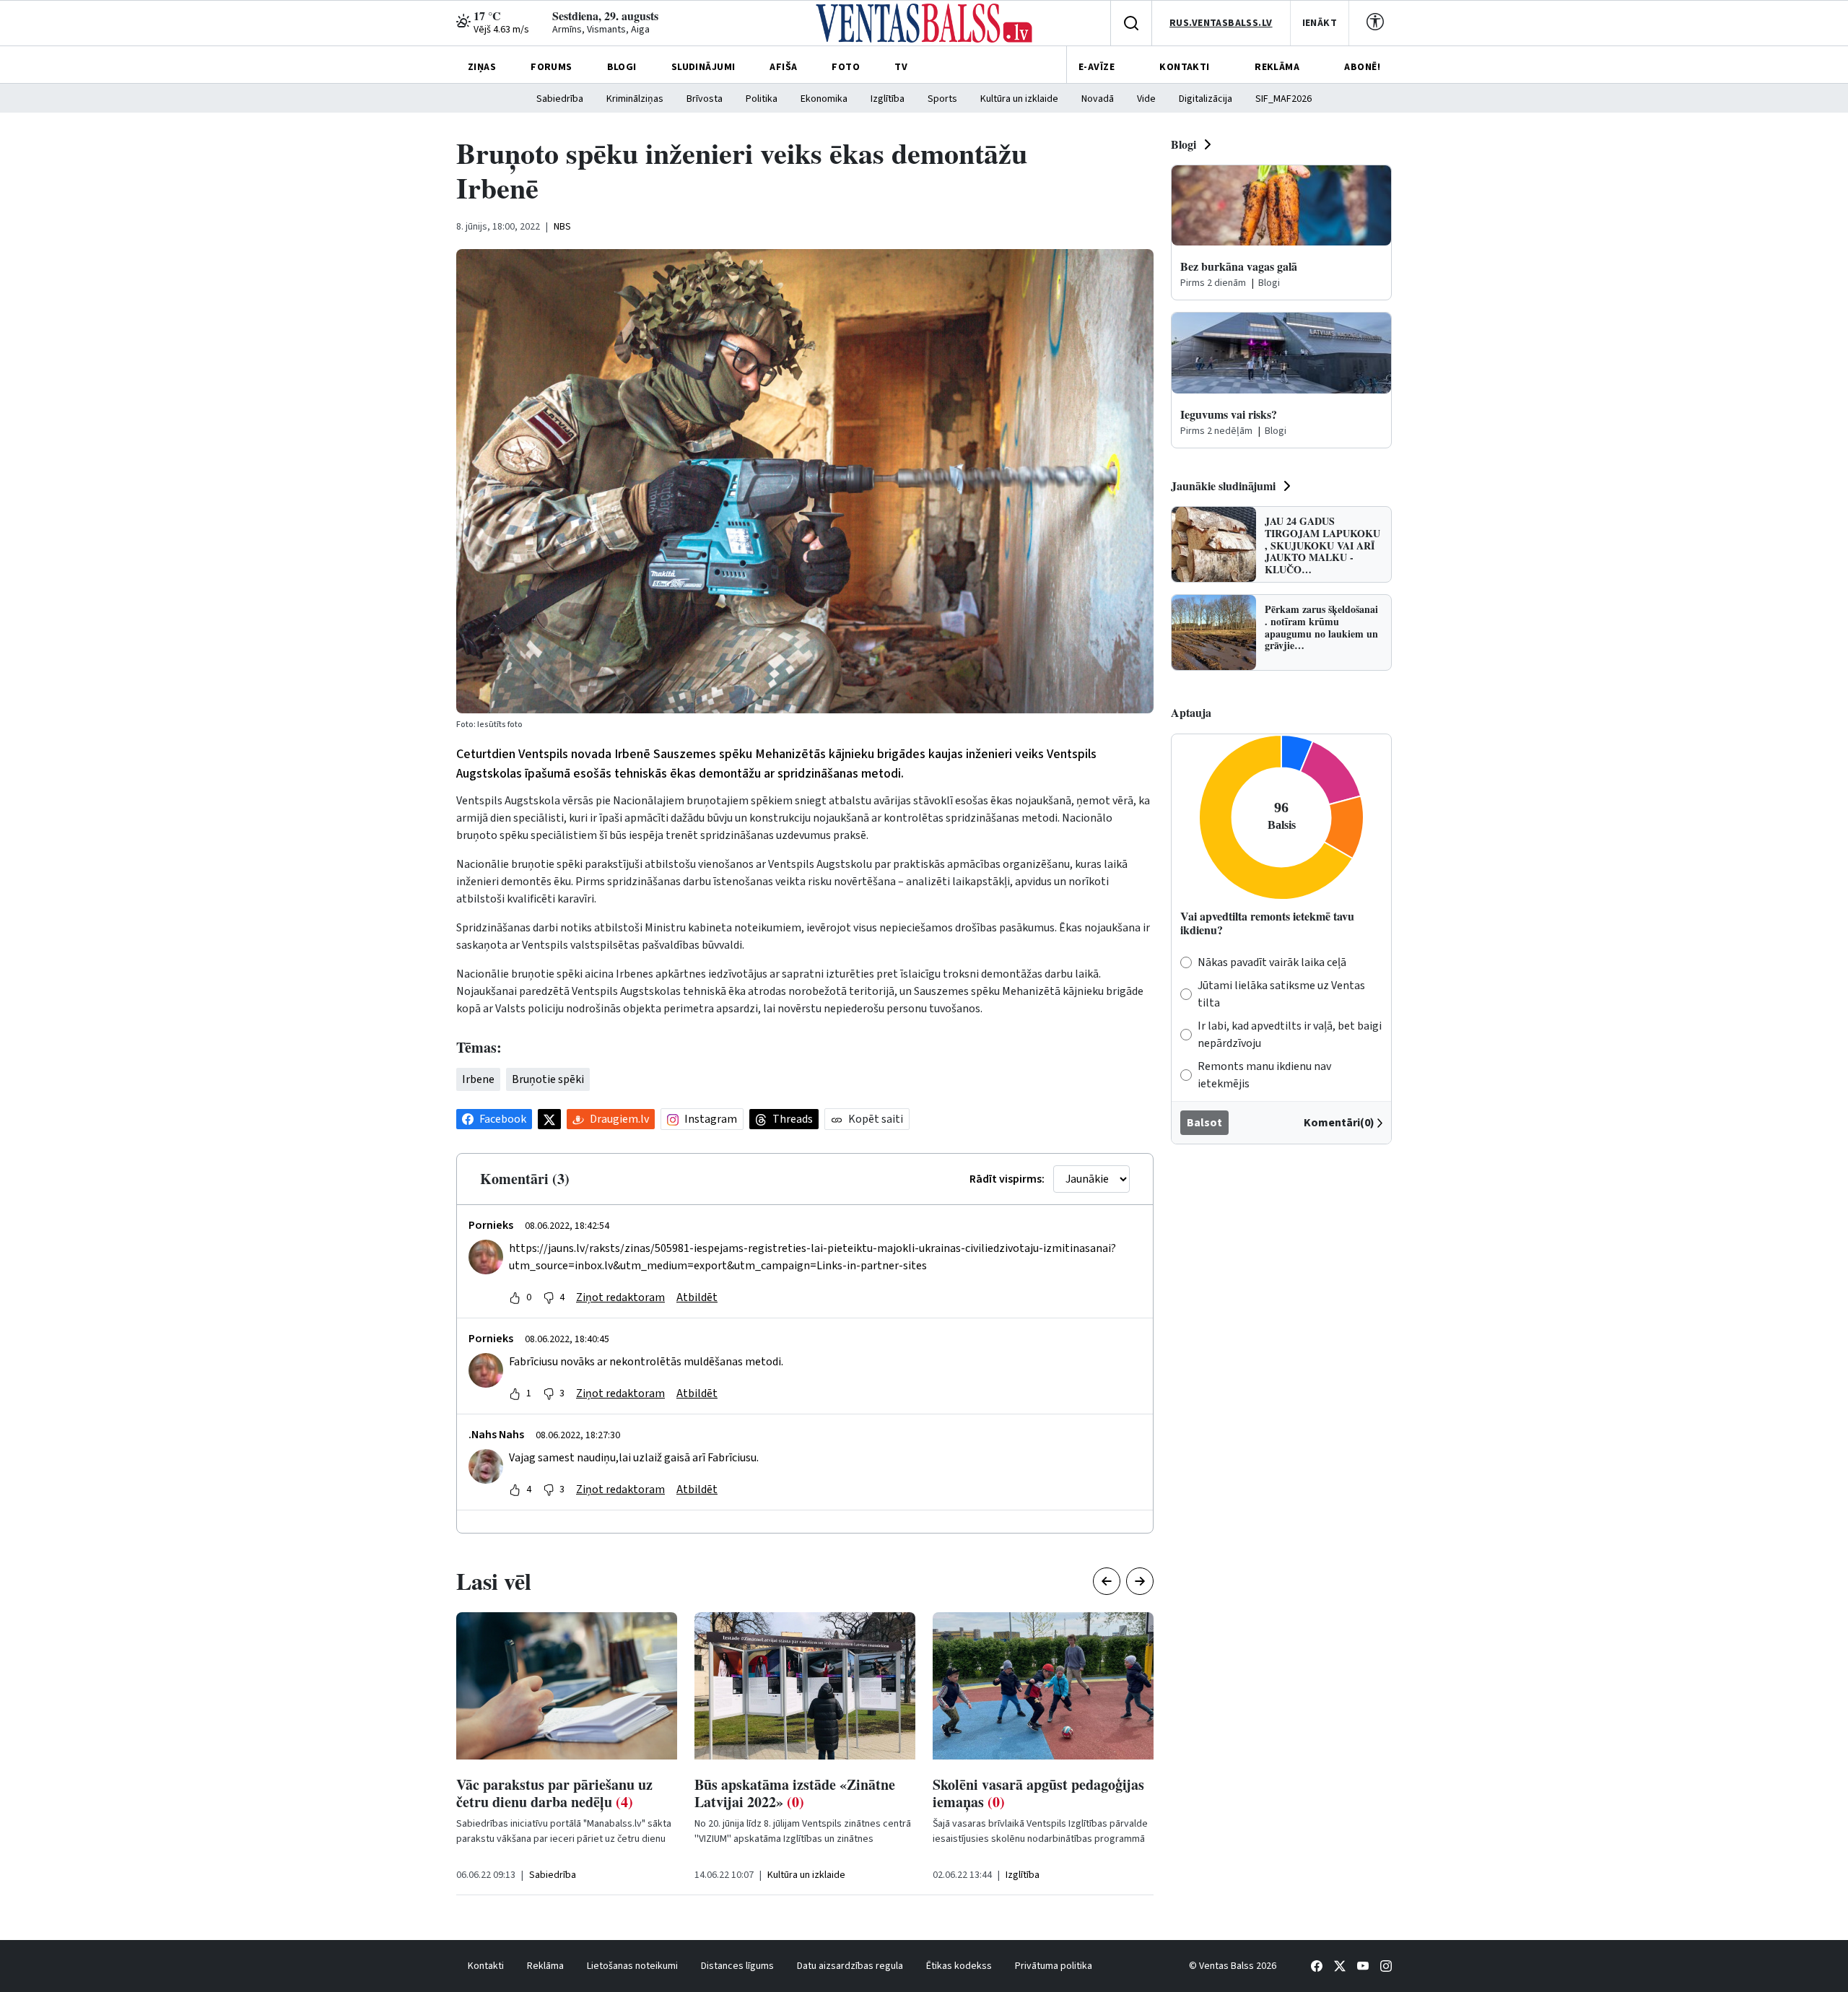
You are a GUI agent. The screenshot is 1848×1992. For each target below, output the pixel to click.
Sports (942, 99)
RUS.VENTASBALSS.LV (1221, 23)
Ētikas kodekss (959, 1966)
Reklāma (545, 1966)
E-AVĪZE (1097, 67)
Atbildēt (697, 1297)
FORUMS (552, 67)
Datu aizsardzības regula (850, 1966)
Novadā (1098, 99)
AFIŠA (783, 67)
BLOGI (622, 67)
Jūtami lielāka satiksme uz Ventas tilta (1281, 994)
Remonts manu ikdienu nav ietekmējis (1264, 1075)
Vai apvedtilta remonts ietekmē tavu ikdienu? (1267, 923)
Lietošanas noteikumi (632, 1966)
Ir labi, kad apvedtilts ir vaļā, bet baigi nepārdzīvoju (1290, 1035)
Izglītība (888, 99)
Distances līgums (737, 1966)
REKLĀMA (1277, 67)
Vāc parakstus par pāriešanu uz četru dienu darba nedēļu (554, 1793)
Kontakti (486, 1966)
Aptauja (1191, 712)
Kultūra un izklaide (1019, 99)
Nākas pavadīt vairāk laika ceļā (1272, 962)
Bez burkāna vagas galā (1239, 266)
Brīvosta (705, 99)
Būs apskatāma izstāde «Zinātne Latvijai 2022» (795, 1793)
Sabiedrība (560, 99)
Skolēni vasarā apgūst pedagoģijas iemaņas (1038, 1793)
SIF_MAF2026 (1283, 99)
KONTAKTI (1184, 67)
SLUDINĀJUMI (703, 67)
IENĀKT (1320, 23)
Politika (762, 99)
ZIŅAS (482, 67)
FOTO (846, 67)
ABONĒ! (1362, 67)
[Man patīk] (515, 1297)
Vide (1146, 99)
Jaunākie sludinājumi (1223, 486)
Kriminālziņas (635, 99)
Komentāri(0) (1339, 1123)
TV (901, 67)
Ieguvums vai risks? (1229, 414)
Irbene (478, 1079)
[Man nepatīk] (549, 1297)
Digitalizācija (1206, 99)
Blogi (1184, 144)
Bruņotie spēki (548, 1079)
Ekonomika (824, 99)
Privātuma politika (1054, 1966)
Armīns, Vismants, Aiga (601, 30)
